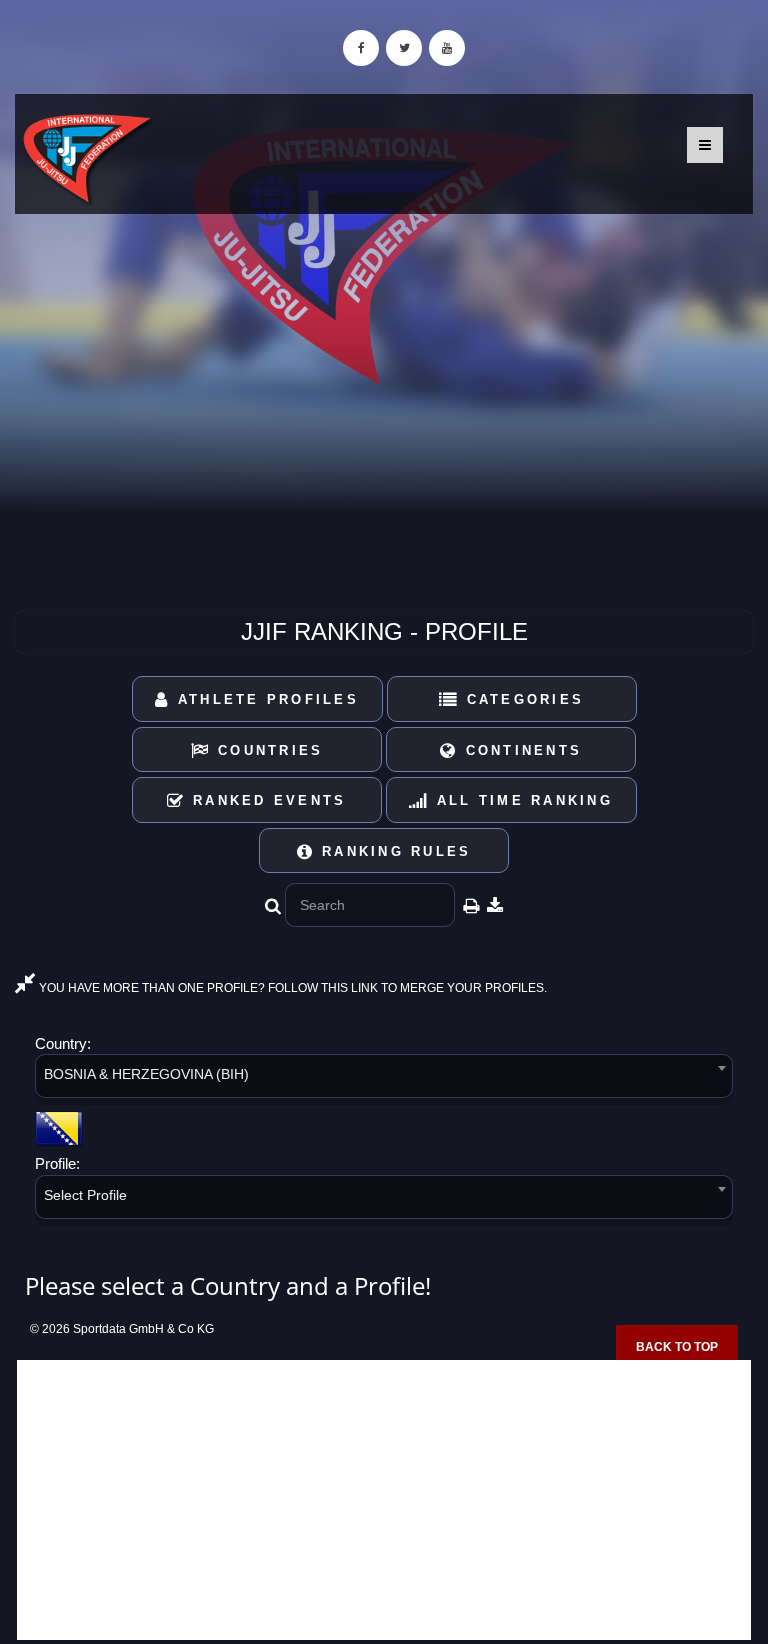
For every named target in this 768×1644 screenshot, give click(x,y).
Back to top (677, 1347)
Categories (521, 699)
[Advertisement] (384, 1500)
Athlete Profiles (265, 699)
